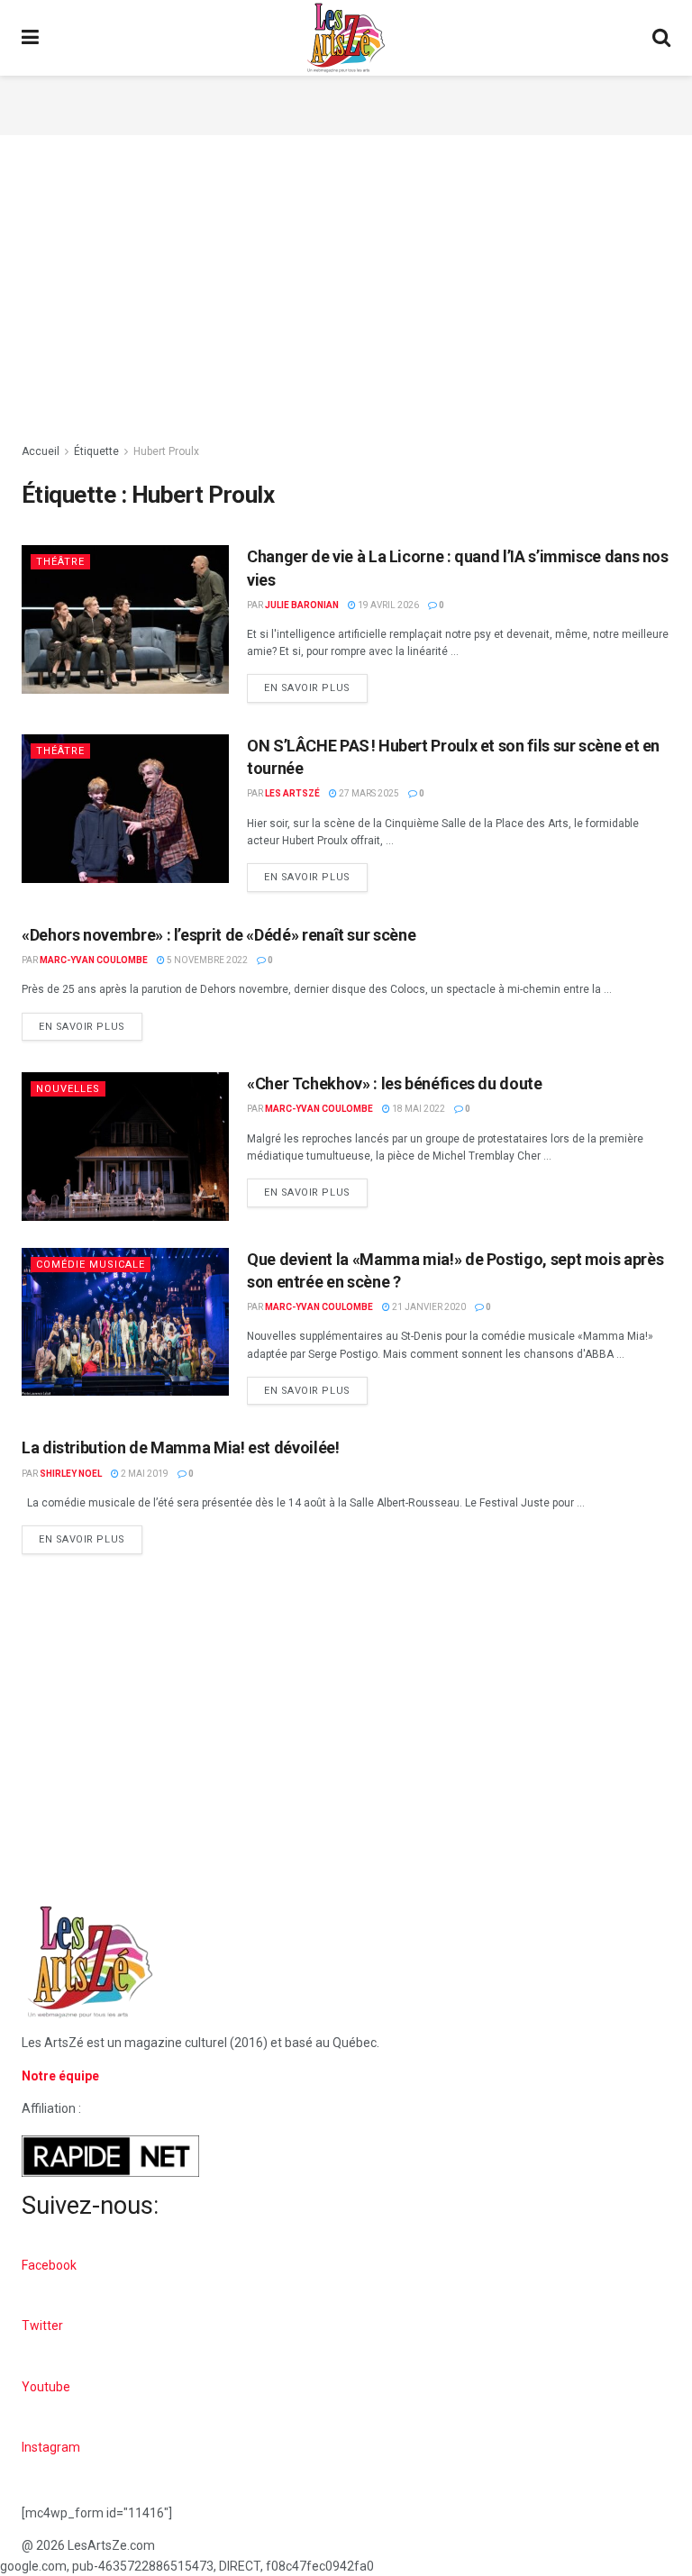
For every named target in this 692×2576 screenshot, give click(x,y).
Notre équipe (60, 2076)
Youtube (46, 2387)
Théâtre (60, 562)
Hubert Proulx (166, 451)
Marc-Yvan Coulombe (94, 960)
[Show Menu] (30, 38)
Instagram (51, 2447)
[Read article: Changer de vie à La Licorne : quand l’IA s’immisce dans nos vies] (125, 619)
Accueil (41, 451)
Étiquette (96, 451)
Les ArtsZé (292, 793)
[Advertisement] (346, 103)
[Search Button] (661, 38)
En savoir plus (316, 684)
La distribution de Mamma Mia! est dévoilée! (181, 1447)
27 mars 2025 (368, 793)
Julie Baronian (302, 605)
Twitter (42, 2326)
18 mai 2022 (418, 1109)
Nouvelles (68, 1089)
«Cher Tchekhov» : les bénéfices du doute (395, 1083)
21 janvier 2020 (428, 1307)
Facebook (49, 2265)
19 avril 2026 (387, 605)
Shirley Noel (71, 1474)
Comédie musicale (91, 1265)
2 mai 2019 (144, 1474)
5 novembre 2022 (206, 960)
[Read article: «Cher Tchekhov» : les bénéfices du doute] (125, 1146)
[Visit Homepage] (346, 38)
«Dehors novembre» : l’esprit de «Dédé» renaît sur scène (219, 935)
